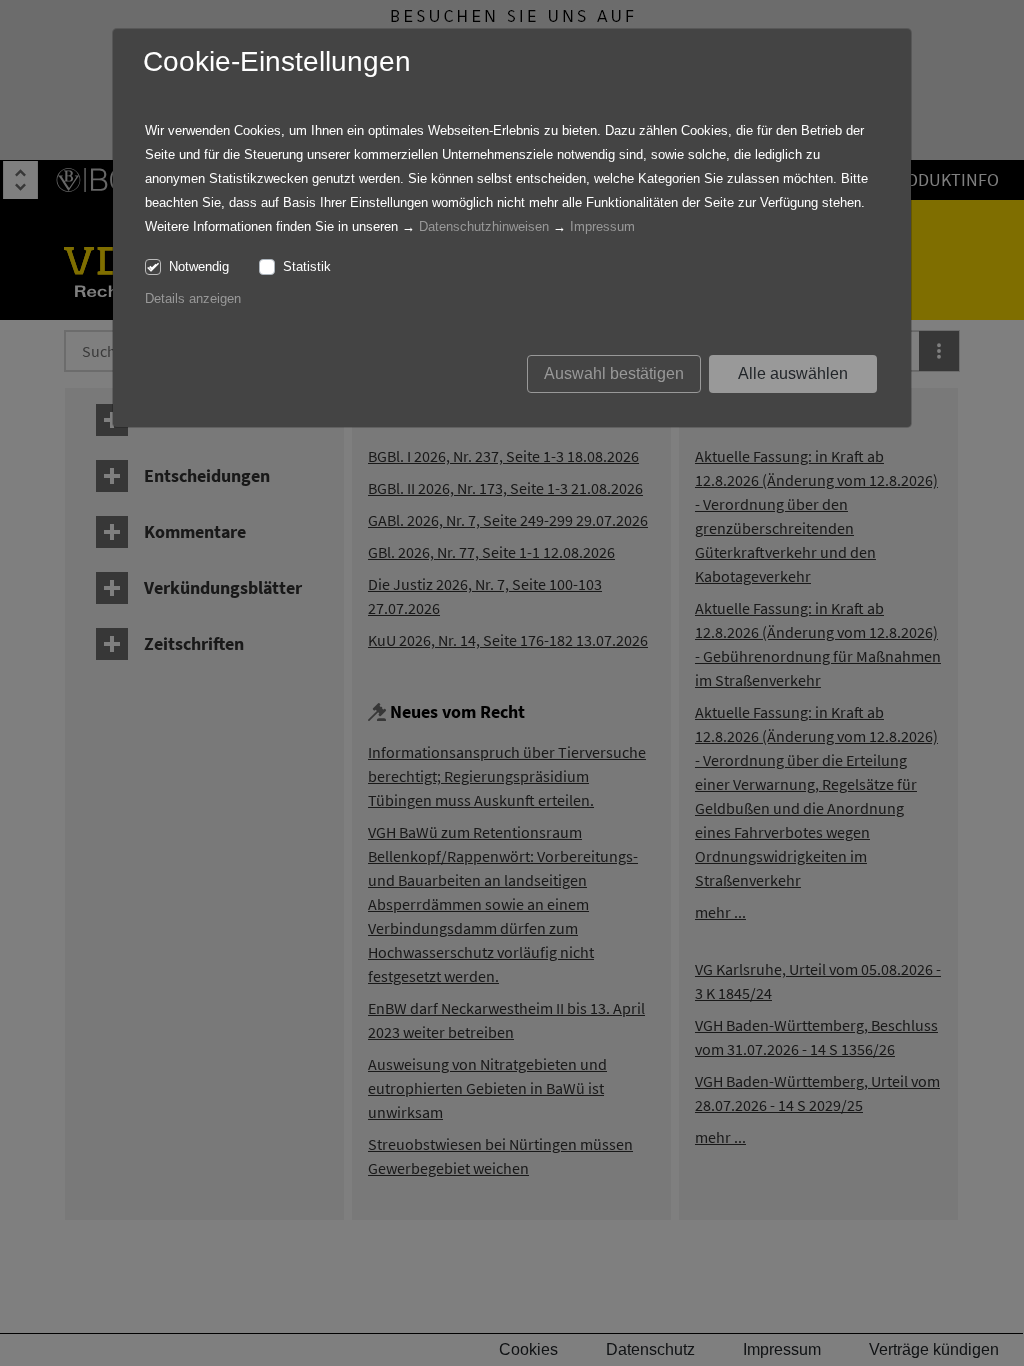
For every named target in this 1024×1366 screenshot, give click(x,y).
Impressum (602, 226)
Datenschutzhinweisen (484, 226)
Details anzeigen (193, 298)
